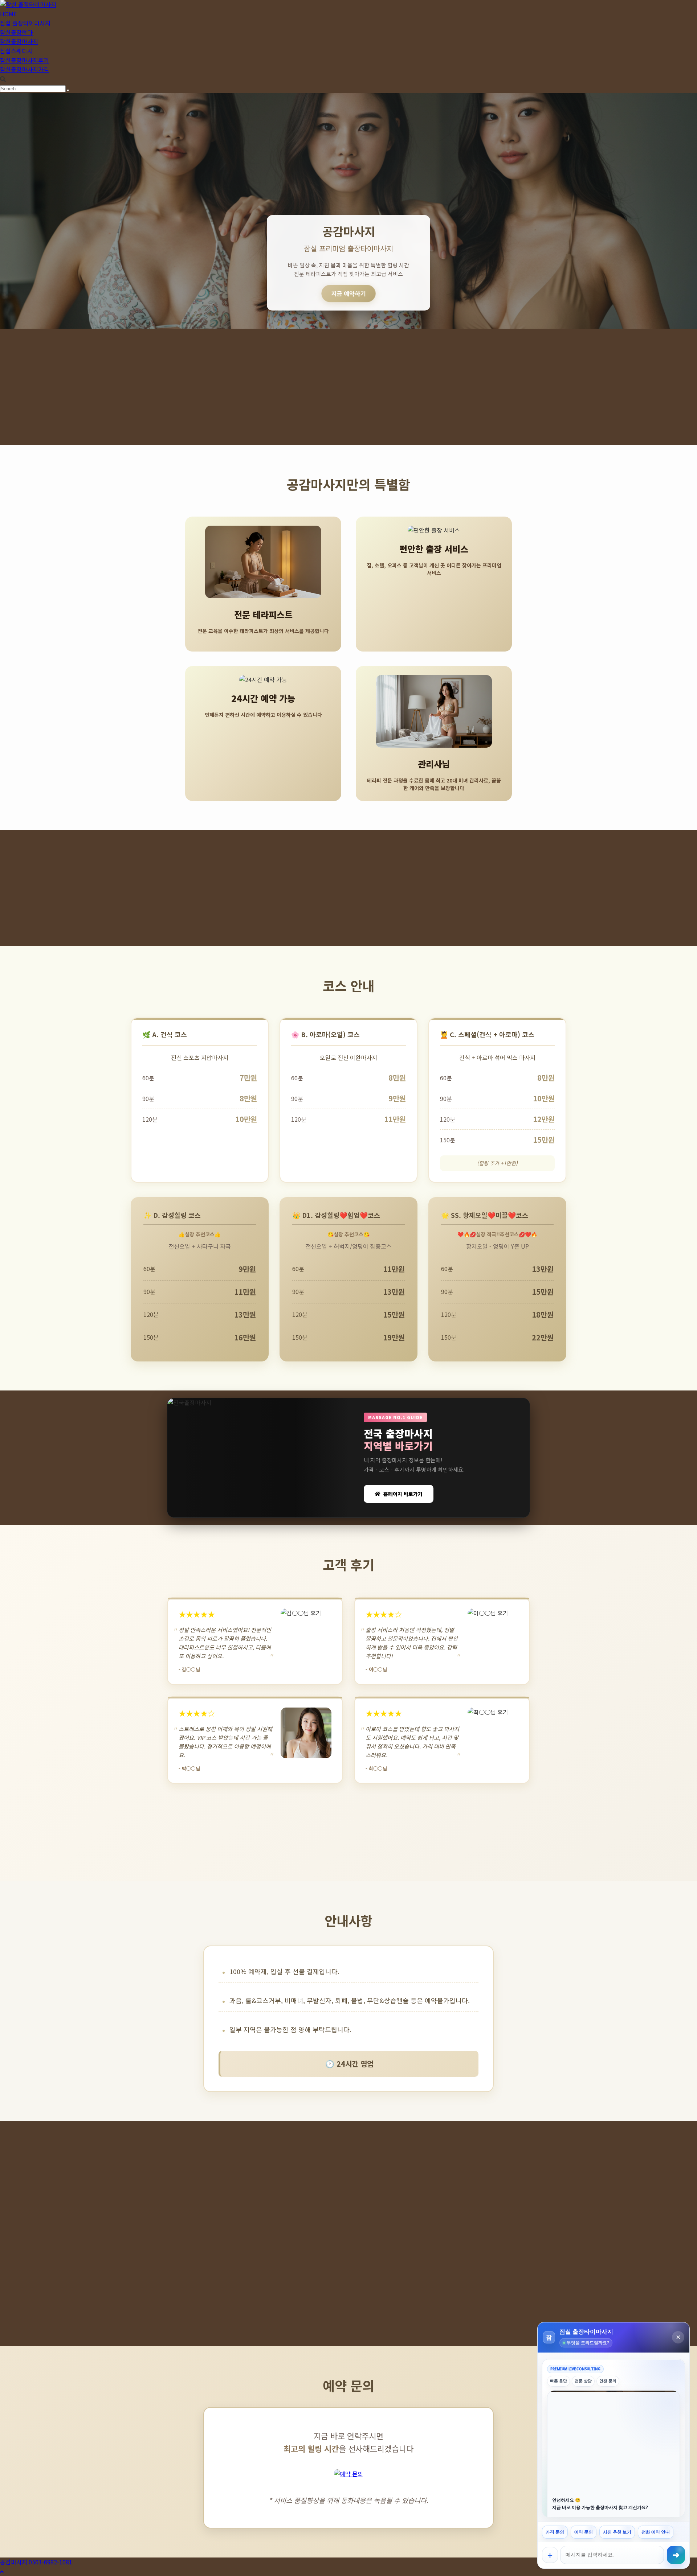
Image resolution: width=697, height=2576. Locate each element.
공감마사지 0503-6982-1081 (36, 2562)
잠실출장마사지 (19, 41)
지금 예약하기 (348, 293)
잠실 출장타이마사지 (25, 23)
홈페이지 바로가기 (403, 1494)
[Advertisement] (348, 387)
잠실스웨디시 (16, 51)
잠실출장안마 (16, 32)
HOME (8, 14)
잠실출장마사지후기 (25, 60)
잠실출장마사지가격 (25, 69)
